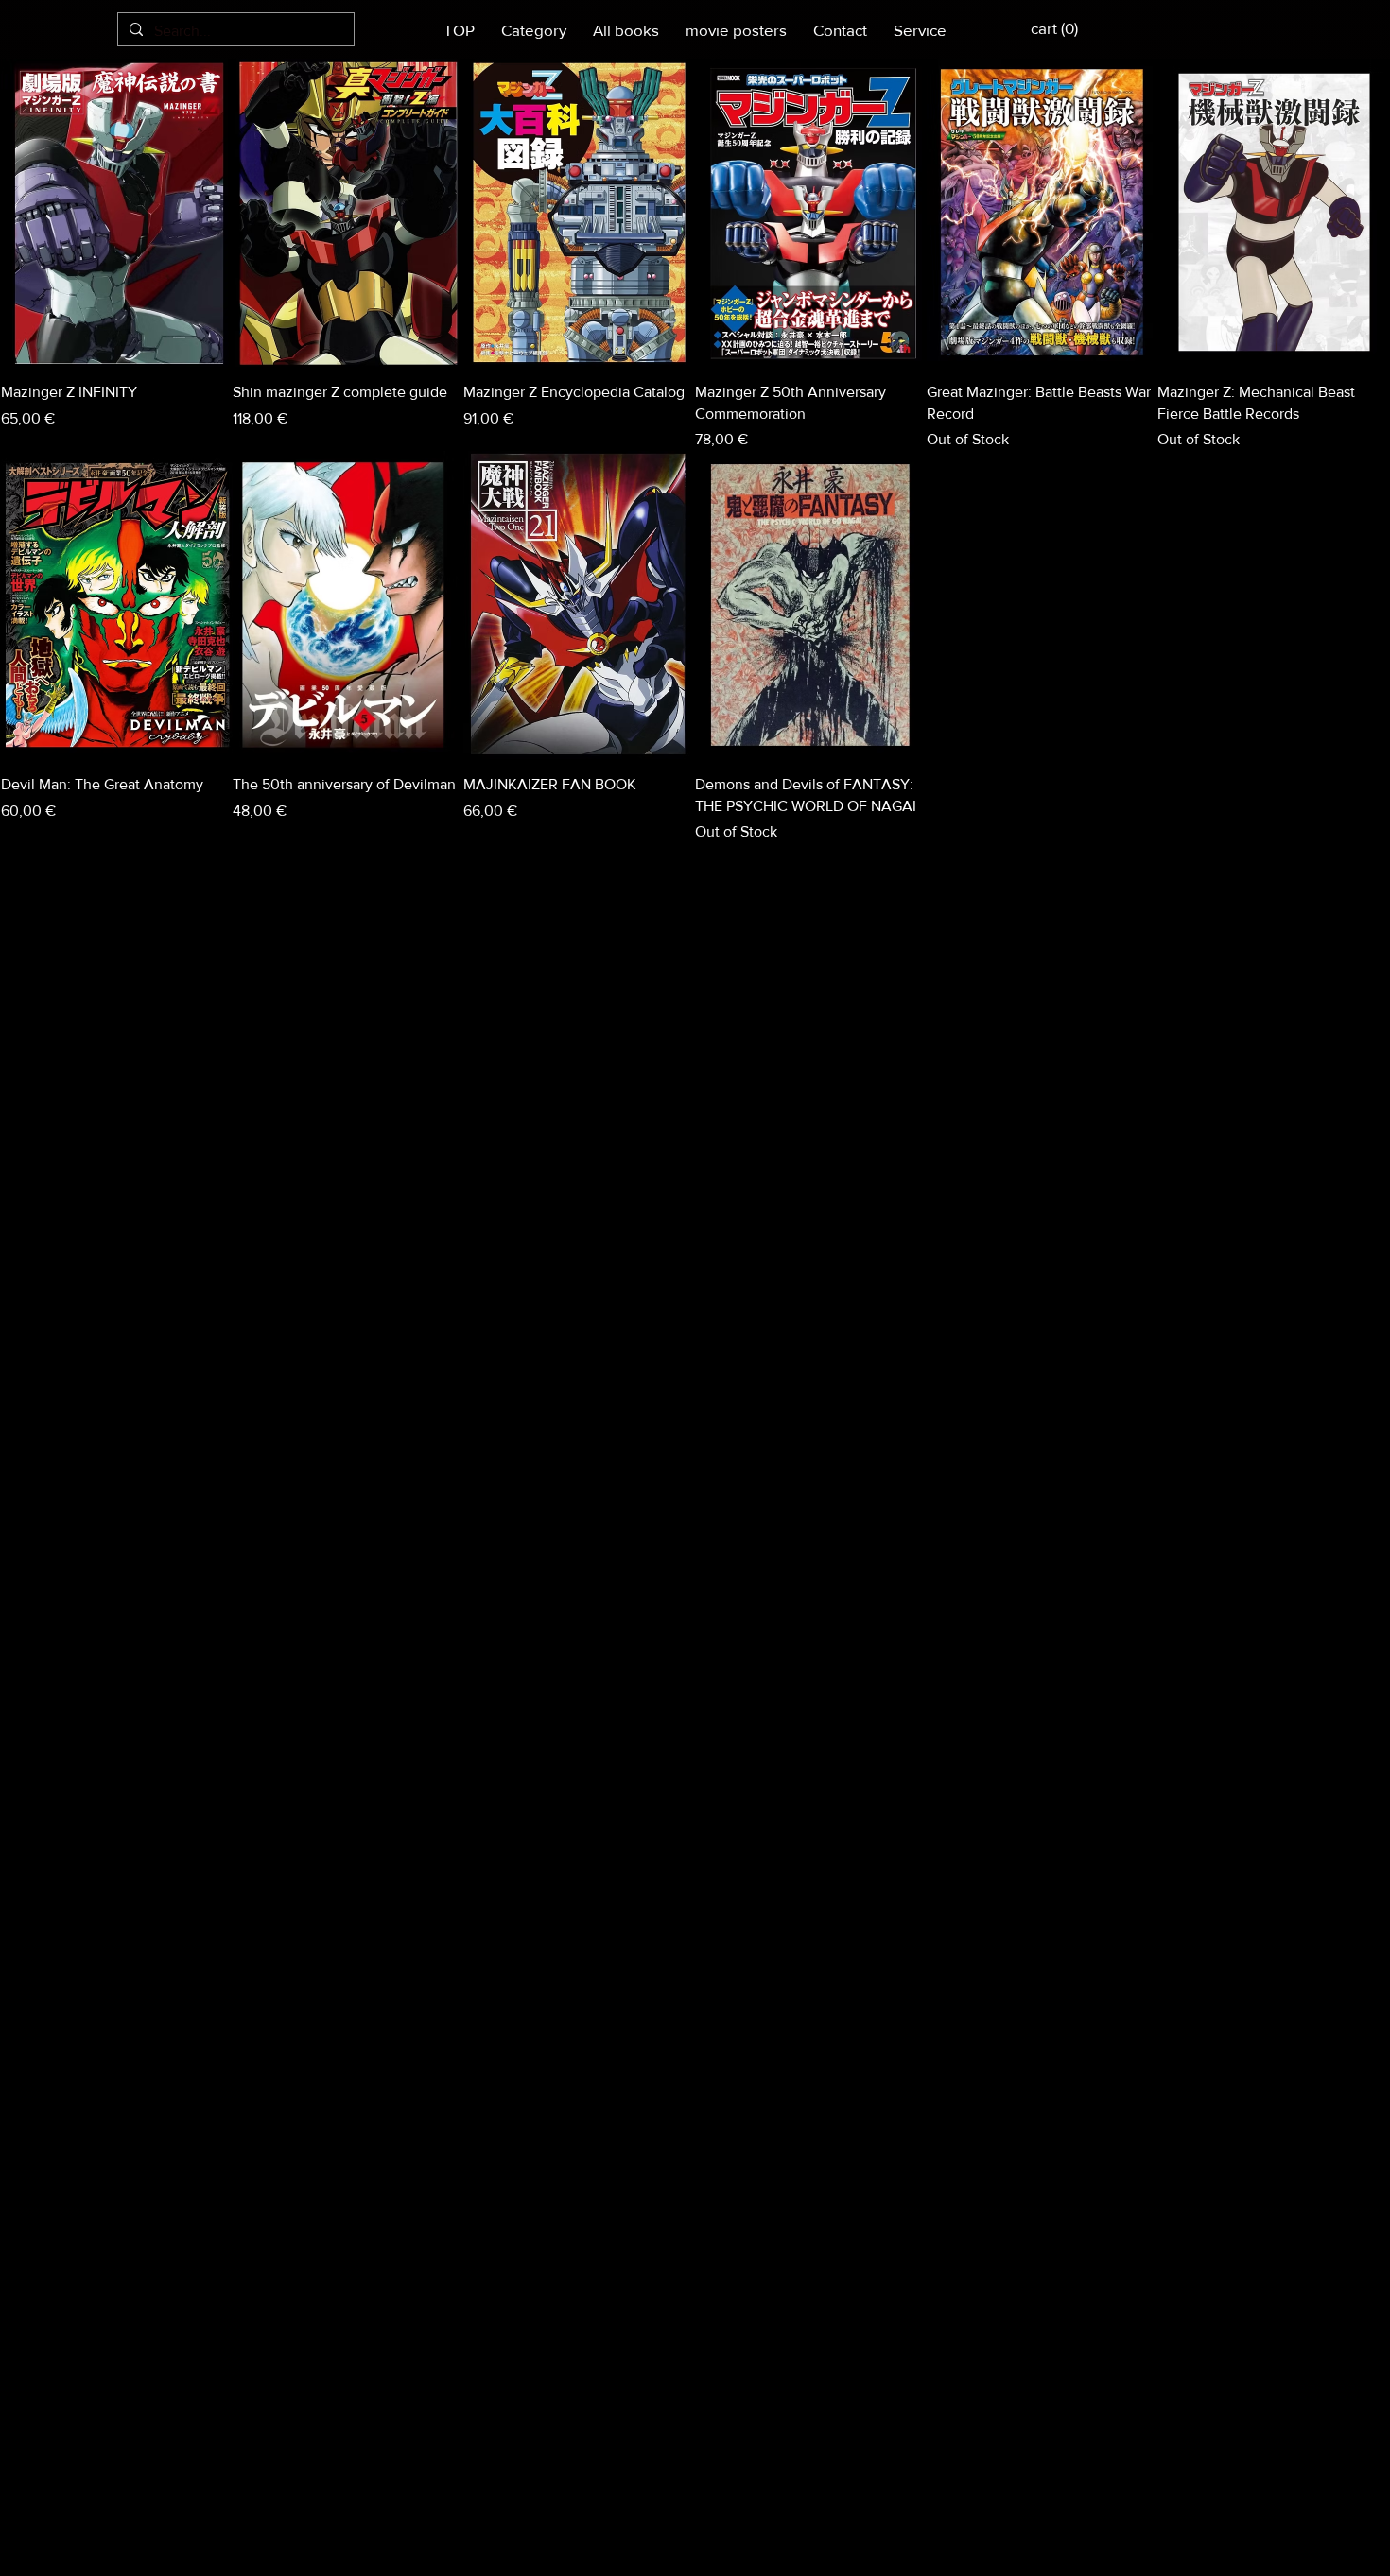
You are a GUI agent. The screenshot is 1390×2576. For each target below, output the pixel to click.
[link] (1104, 28)
